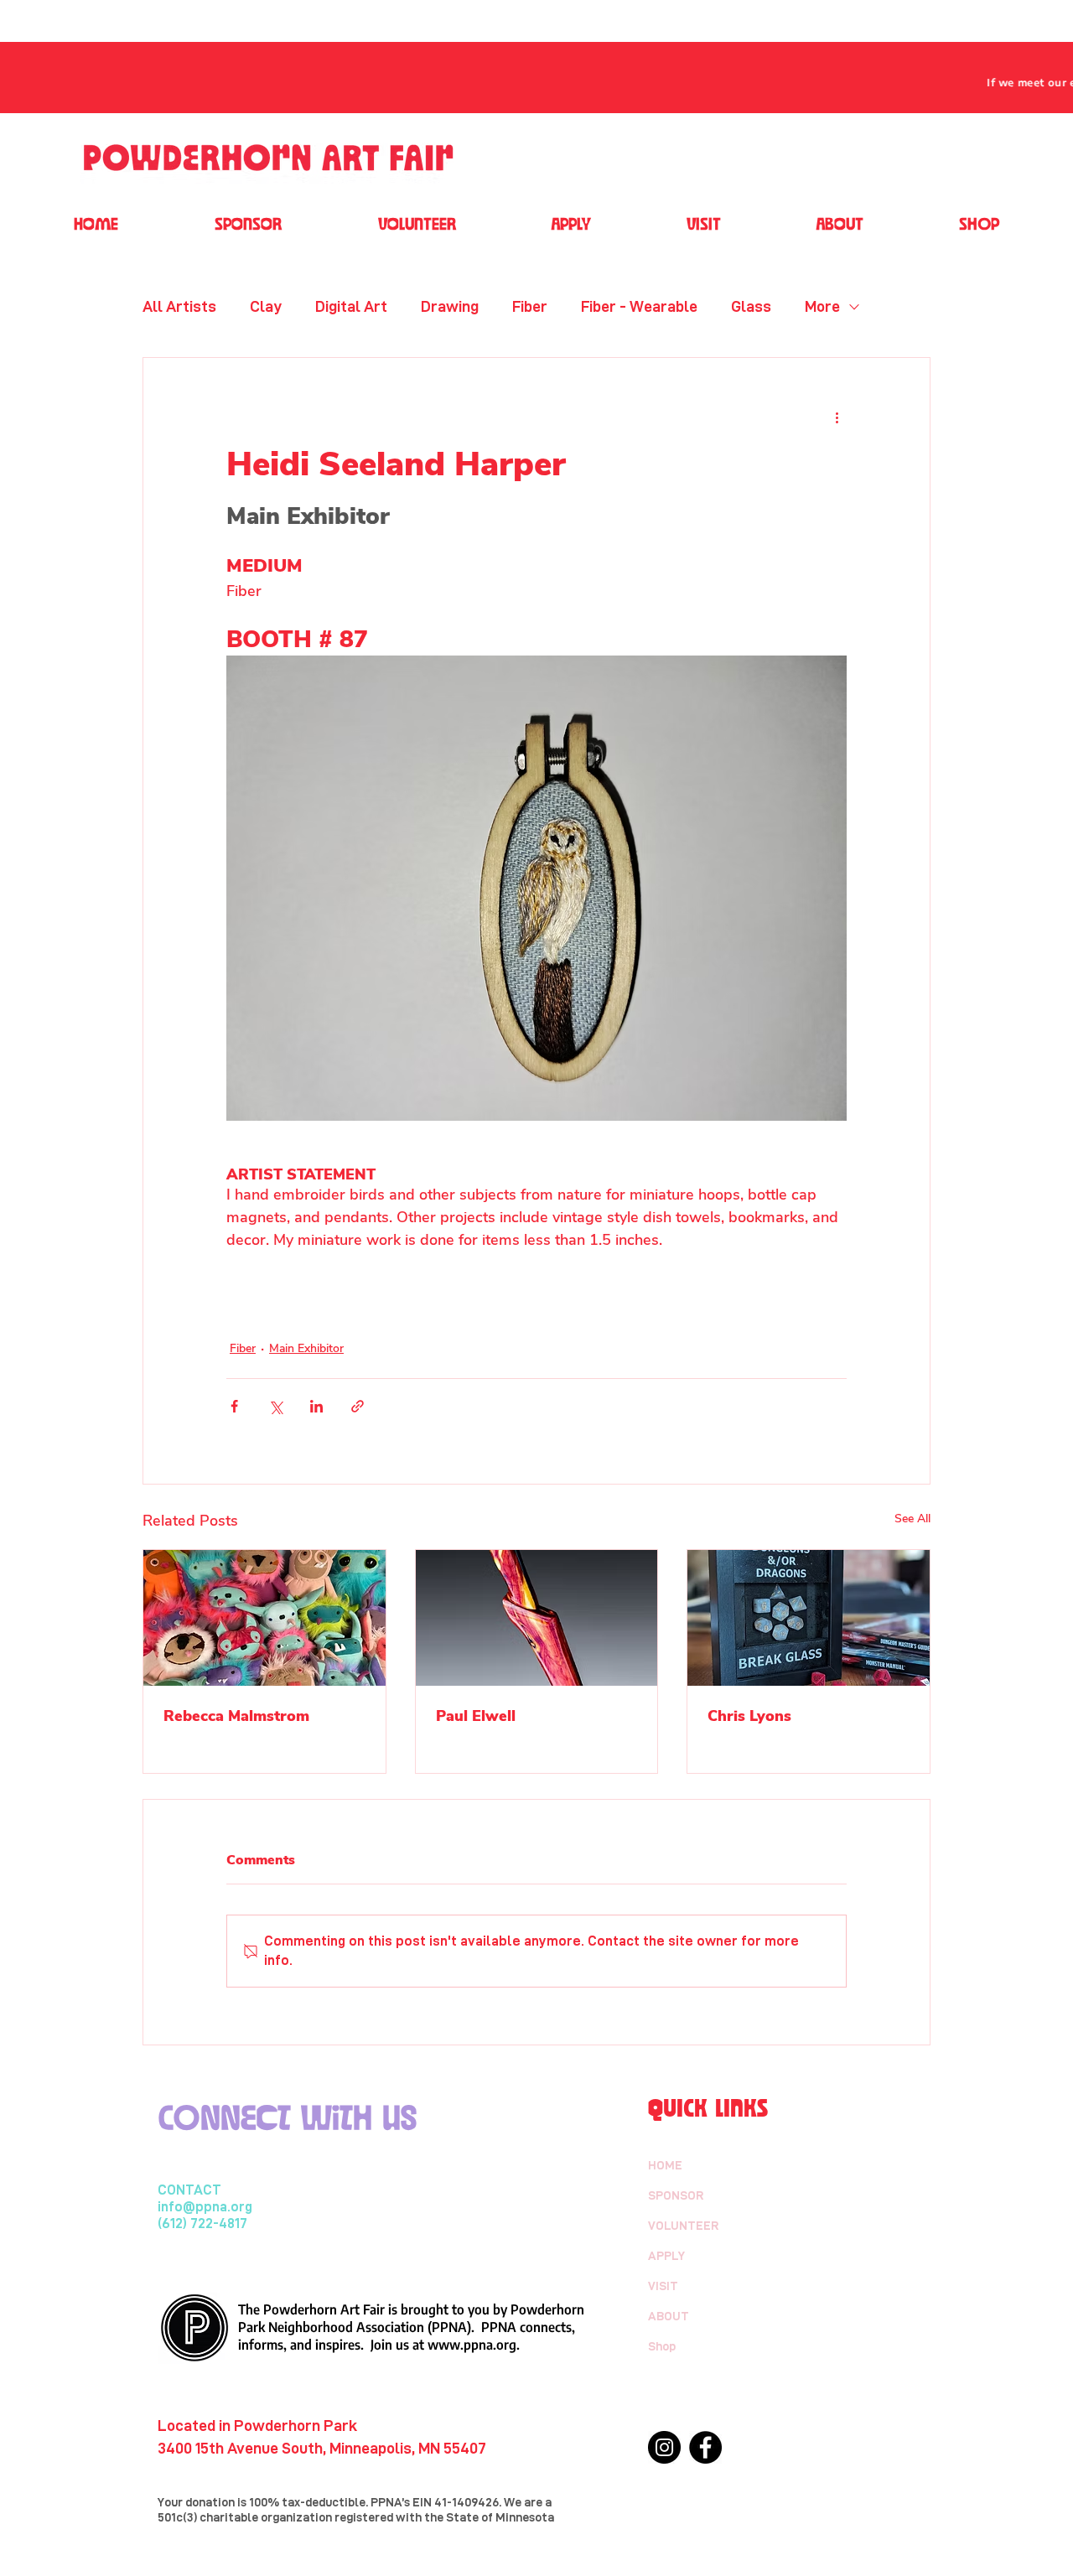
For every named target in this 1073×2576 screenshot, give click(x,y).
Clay (266, 306)
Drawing (450, 306)
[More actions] (837, 418)
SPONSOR (676, 2195)
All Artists (179, 306)
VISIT (663, 2286)
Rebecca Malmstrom (236, 1716)
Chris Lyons (749, 1716)
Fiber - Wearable (639, 306)
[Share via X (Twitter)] (275, 1406)
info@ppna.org (205, 2207)
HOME (665, 2165)
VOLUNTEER (684, 2226)
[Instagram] (664, 2447)
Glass (751, 306)
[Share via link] (358, 1406)
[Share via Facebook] (234, 1406)
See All (912, 1519)
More (822, 306)
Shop (662, 2346)
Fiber (530, 306)
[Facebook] (705, 2447)
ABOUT (669, 2316)
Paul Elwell (476, 1716)
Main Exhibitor (306, 1348)
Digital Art (351, 306)
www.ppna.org (472, 2345)
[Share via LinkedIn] (316, 1406)
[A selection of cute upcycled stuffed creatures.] (264, 1618)
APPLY (666, 2256)
